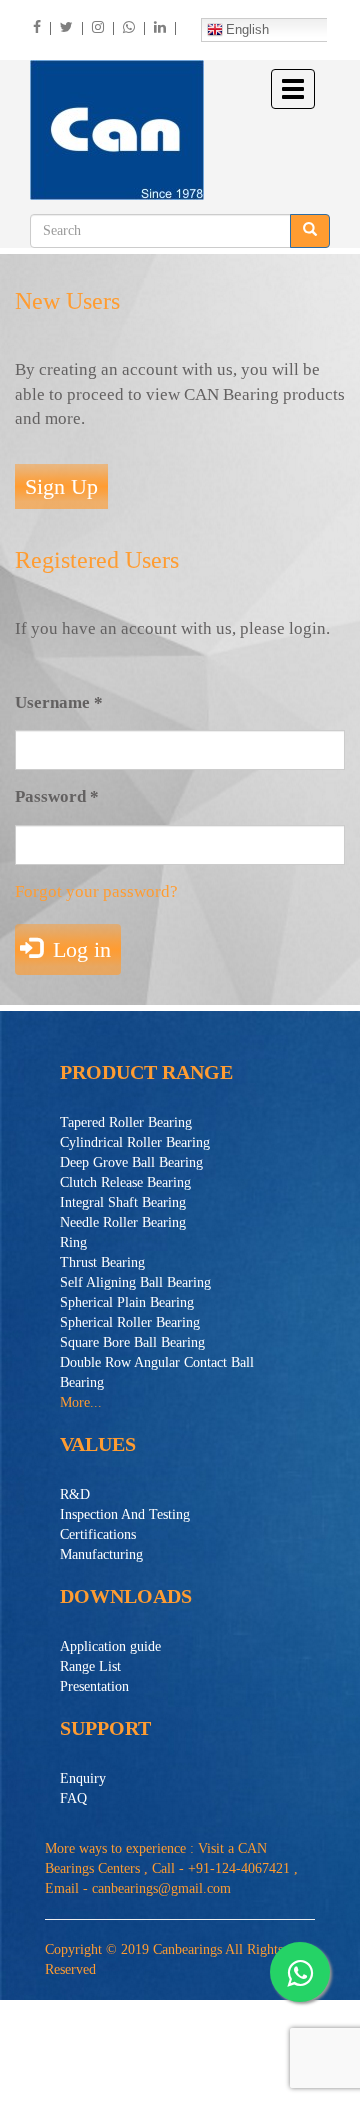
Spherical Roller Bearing (130, 1322)
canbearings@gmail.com (161, 1888)
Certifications (98, 1534)
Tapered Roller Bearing (126, 1122)
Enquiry (83, 1778)
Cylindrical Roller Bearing (135, 1142)
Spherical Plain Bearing (127, 1302)
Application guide (110, 1646)
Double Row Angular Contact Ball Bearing (157, 1372)
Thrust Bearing (102, 1262)
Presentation (94, 1686)
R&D (75, 1494)
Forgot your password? (96, 891)
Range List (90, 1666)
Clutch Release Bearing (125, 1182)
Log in (79, 949)
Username (59, 702)
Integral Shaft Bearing (123, 1202)
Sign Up (61, 486)
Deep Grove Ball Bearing (131, 1162)
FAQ (73, 1798)
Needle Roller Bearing (123, 1222)
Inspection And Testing (125, 1514)
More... (81, 1402)
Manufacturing (101, 1554)
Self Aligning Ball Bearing (135, 1282)
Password (57, 796)
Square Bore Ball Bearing (132, 1342)
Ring (73, 1242)
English (247, 29)
